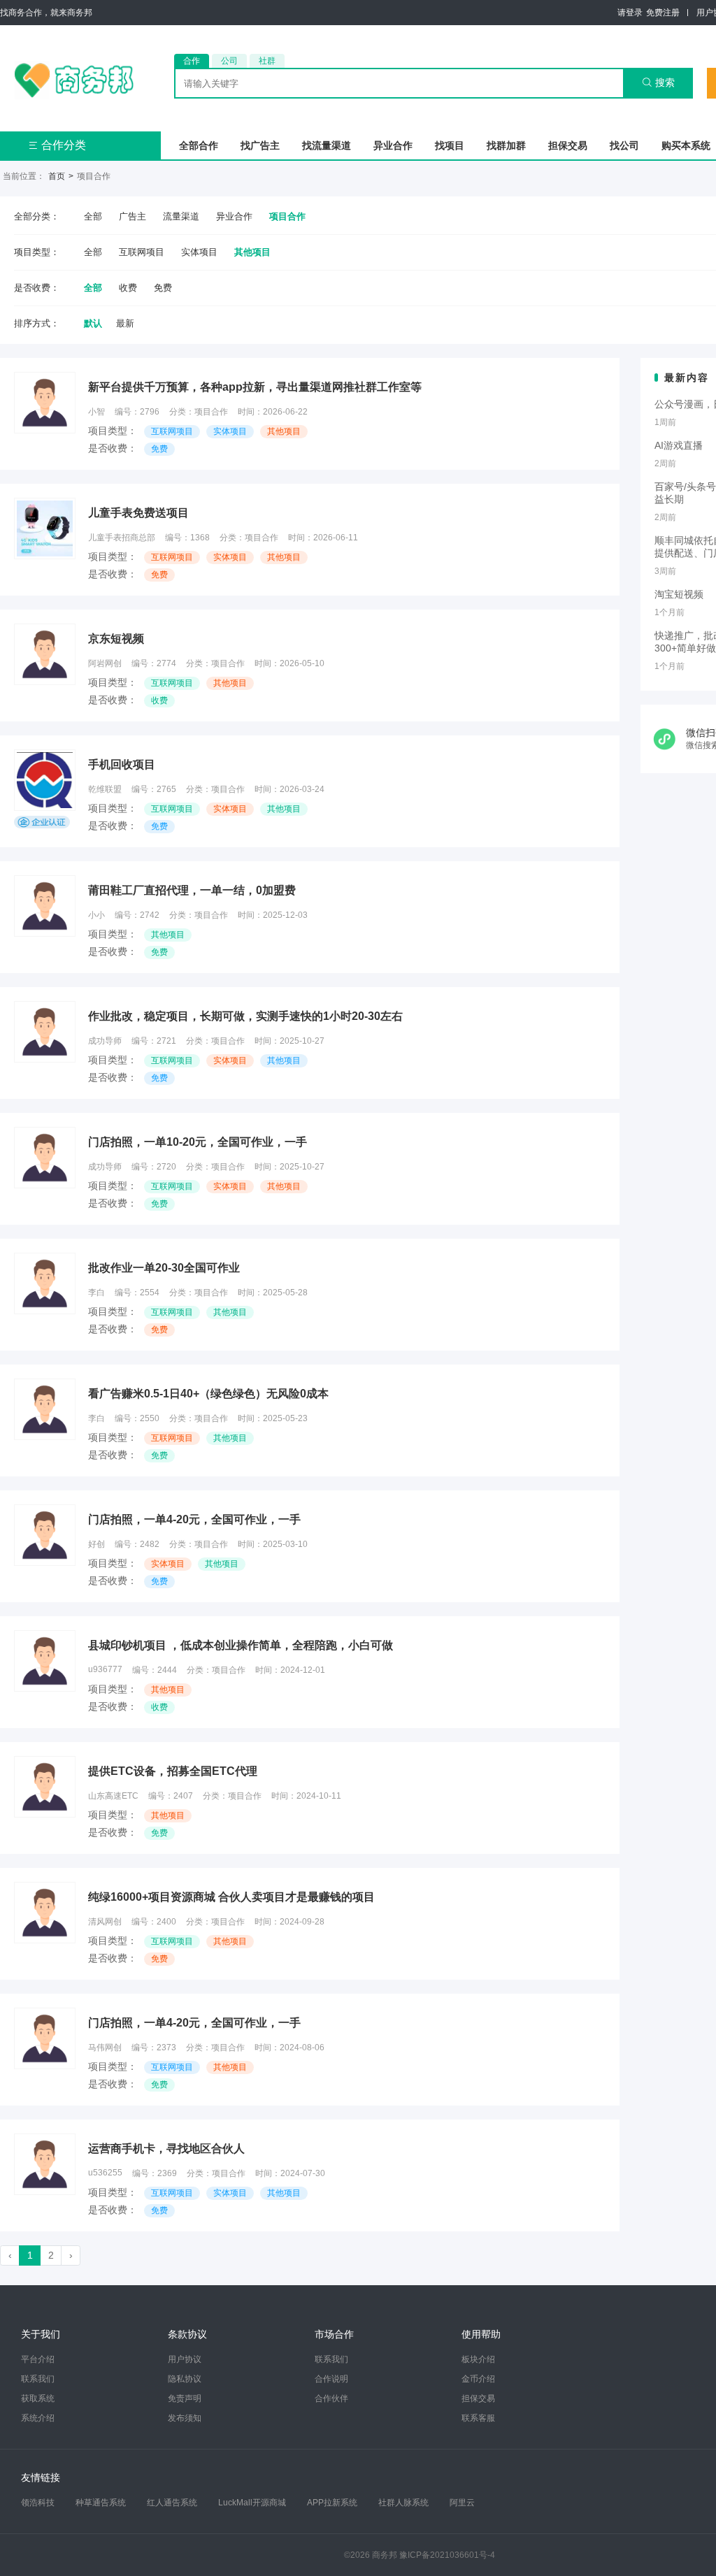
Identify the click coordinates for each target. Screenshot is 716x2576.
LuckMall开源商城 (252, 2503)
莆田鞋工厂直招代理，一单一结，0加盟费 (192, 890)
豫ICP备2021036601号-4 (447, 2555)
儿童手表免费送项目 (138, 513)
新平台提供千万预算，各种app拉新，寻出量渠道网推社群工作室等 (255, 387)
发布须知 (185, 2418)
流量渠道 (181, 216)
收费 (128, 288)
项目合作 (287, 216)
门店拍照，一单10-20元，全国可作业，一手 (198, 1142)
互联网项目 (142, 252)
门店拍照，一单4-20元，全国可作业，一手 (194, 1519)
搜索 (658, 82)
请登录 (630, 13)
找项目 (450, 145)
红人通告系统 (172, 2503)
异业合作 (393, 145)
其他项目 (252, 252)
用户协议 (185, 2359)
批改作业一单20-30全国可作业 (164, 1268)
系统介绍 (38, 2418)
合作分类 (57, 145)
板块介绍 (478, 2359)
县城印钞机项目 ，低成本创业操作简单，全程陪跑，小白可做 (241, 1645)
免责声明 (185, 2398)
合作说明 (331, 2379)
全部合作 (199, 145)
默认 (93, 323)
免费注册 (663, 13)
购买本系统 (686, 145)
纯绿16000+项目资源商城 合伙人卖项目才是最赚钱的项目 (231, 1897)
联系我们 (38, 2379)
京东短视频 (116, 639)
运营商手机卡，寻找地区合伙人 (166, 2149)
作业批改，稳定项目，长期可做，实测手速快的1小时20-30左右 (245, 1016)
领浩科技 (38, 2503)
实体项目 (199, 252)
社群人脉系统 (403, 2503)
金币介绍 (478, 2379)
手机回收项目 (122, 764)
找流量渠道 (327, 145)
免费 (163, 288)
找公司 (624, 145)
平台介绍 (38, 2359)
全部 (93, 216)
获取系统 (38, 2398)
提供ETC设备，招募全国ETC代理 (173, 1771)
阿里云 (462, 2503)
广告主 (133, 216)
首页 (57, 176)
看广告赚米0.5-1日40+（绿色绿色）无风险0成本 (208, 1394)
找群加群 (506, 145)
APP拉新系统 (332, 2503)
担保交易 (568, 145)
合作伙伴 (331, 2398)
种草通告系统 (101, 2503)
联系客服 (478, 2418)
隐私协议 (185, 2379)
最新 (125, 323)
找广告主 (260, 145)
